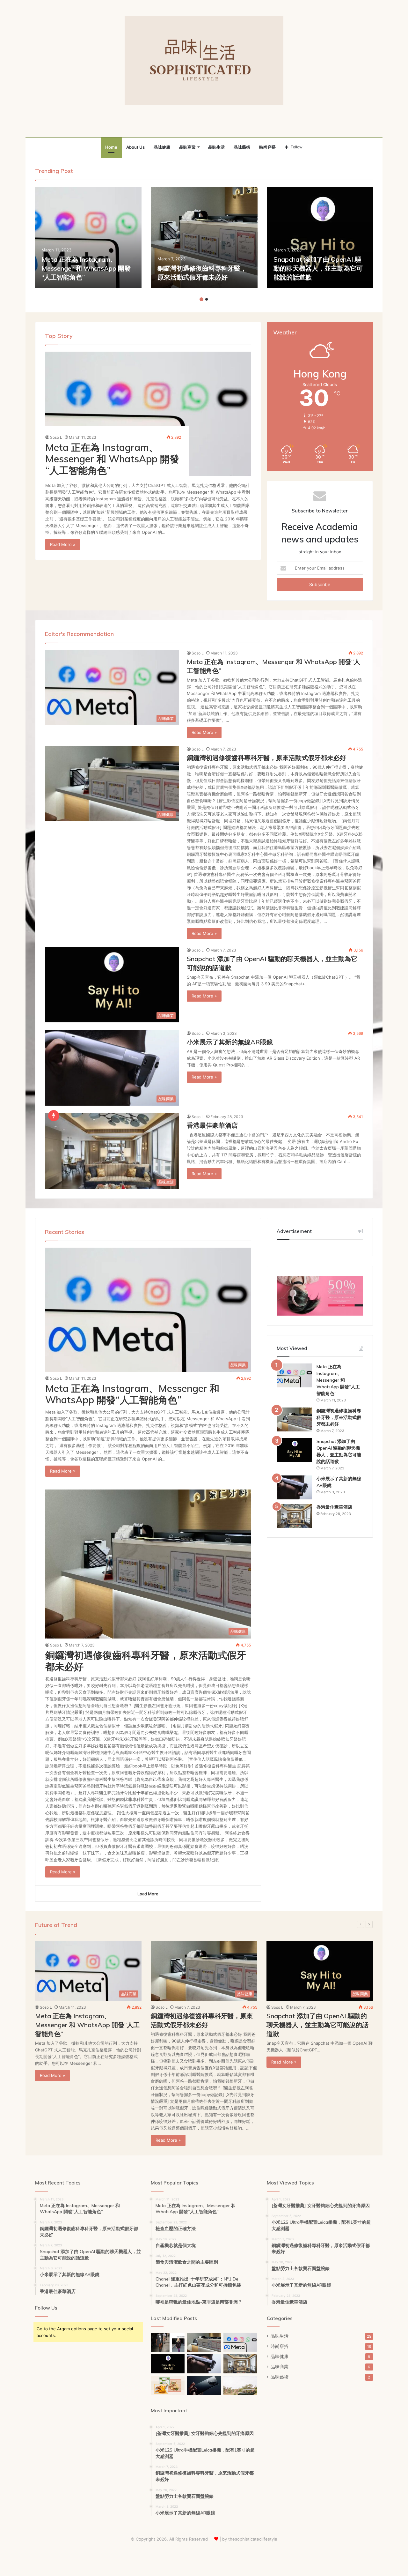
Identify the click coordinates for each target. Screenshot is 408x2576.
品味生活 (216, 147)
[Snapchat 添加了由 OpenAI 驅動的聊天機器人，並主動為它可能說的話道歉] (320, 237)
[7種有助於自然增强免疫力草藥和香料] (168, 2386)
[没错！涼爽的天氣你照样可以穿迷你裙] (168, 2342)
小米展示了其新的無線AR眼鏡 (230, 1042)
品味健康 (162, 147)
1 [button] (201, 299)
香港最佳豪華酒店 (212, 1125)
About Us (135, 147)
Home (111, 147)
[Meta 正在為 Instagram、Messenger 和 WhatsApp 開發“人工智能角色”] (88, 237)
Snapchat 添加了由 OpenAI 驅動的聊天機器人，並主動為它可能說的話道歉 (318, 268)
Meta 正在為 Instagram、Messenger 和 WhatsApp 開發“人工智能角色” (86, 268)
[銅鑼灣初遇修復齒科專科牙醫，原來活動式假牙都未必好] (204, 237)
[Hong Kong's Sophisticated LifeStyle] (204, 61)
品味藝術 (242, 147)
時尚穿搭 (267, 147)
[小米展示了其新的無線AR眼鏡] (294, 1487)
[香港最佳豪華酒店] (294, 1516)
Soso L (56, 437)
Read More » (63, 544)
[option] (88, 237)
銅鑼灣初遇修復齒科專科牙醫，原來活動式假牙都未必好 (266, 758)
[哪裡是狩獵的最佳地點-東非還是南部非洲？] (240, 2386)
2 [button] (207, 299)
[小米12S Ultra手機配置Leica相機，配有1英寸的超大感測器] (204, 2386)
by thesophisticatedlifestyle (250, 2539)
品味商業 (187, 147)
